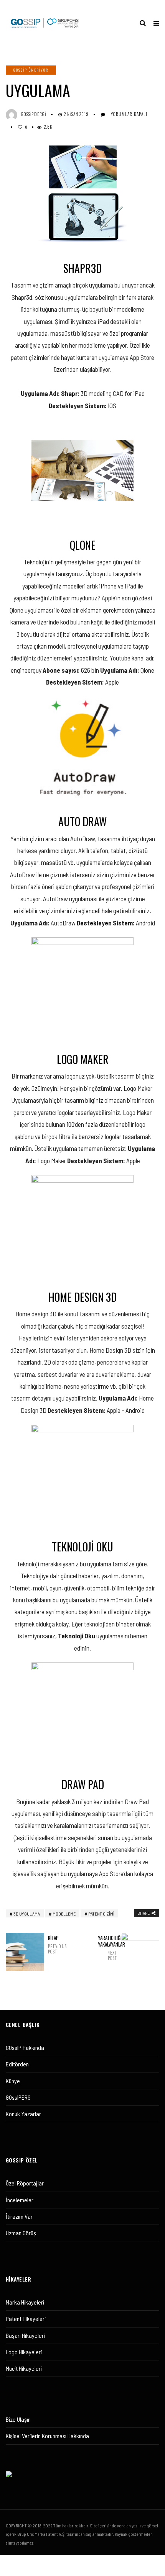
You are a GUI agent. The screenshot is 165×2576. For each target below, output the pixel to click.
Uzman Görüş (21, 2233)
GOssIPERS (18, 2097)
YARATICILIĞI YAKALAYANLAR (107, 1948)
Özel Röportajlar (25, 2183)
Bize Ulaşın (18, 2419)
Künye (13, 2081)
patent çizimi (101, 1914)
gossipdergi (34, 114)
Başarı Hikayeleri (25, 2335)
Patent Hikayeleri (26, 2319)
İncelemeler (20, 2200)
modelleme (64, 1914)
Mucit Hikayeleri (24, 2368)
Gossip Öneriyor (31, 70)
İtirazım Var (19, 2216)
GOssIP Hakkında (25, 2047)
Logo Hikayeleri (24, 2352)
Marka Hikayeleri (25, 2302)
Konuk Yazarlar (23, 2114)
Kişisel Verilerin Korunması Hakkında (47, 2436)
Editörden (17, 2064)
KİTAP (57, 1944)
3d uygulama (27, 1914)
